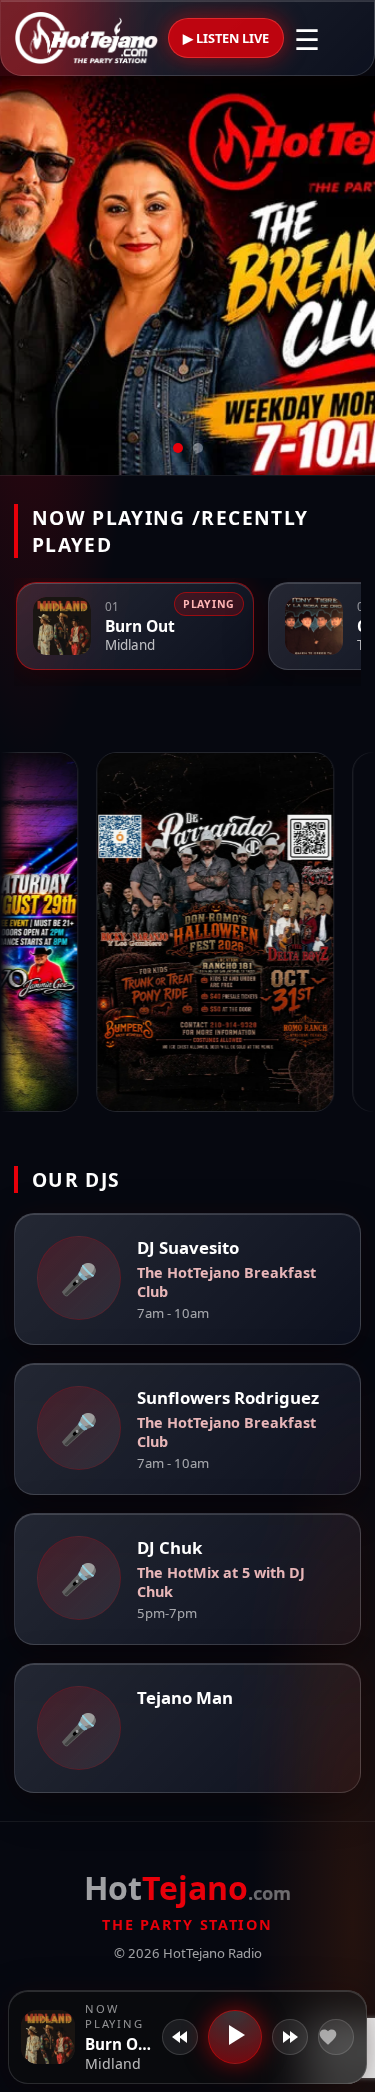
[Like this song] (336, 2037)
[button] (48, 2037)
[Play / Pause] (235, 2037)
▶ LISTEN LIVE (226, 38)
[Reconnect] (290, 2037)
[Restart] (180, 2037)
